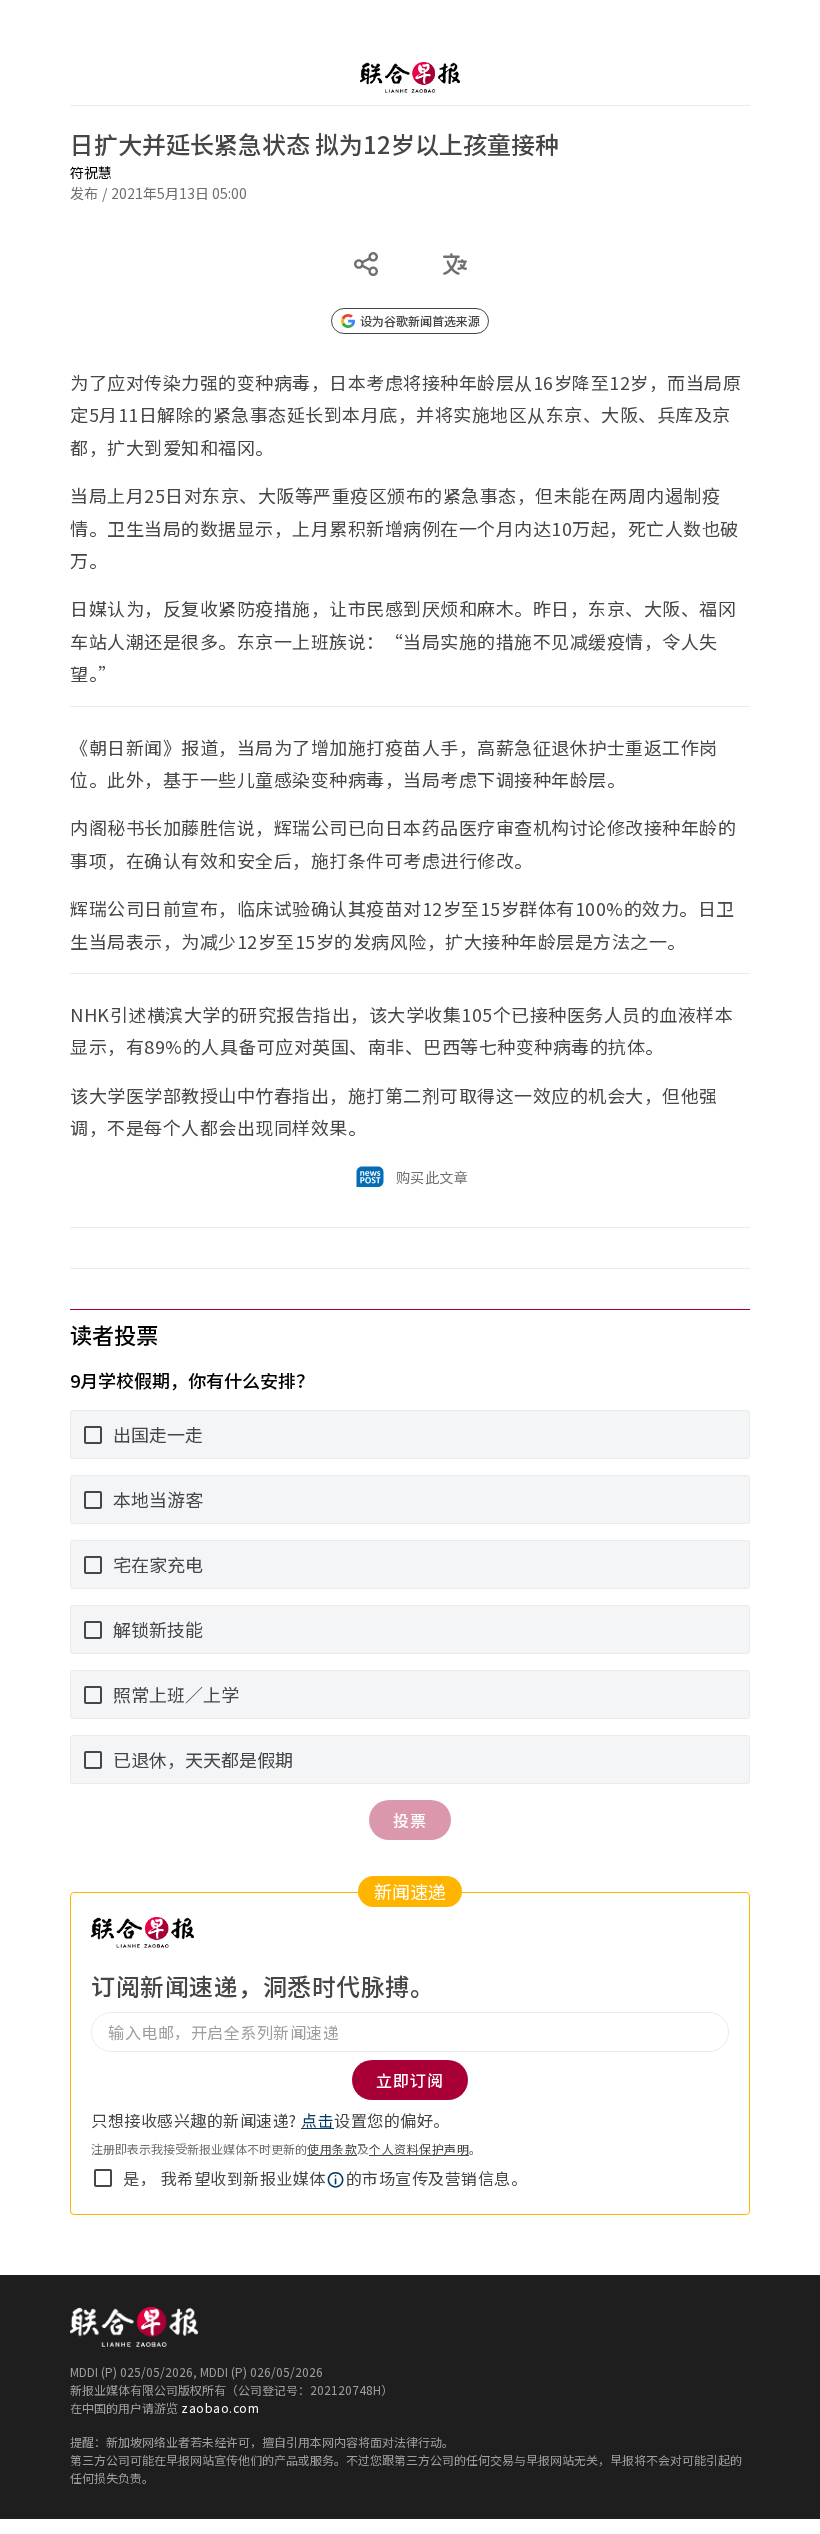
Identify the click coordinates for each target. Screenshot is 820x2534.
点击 (317, 2120)
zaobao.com (220, 2407)
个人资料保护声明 (419, 2148)
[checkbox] (103, 2178)
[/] (410, 77)
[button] (336, 2180)
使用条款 (332, 2148)
